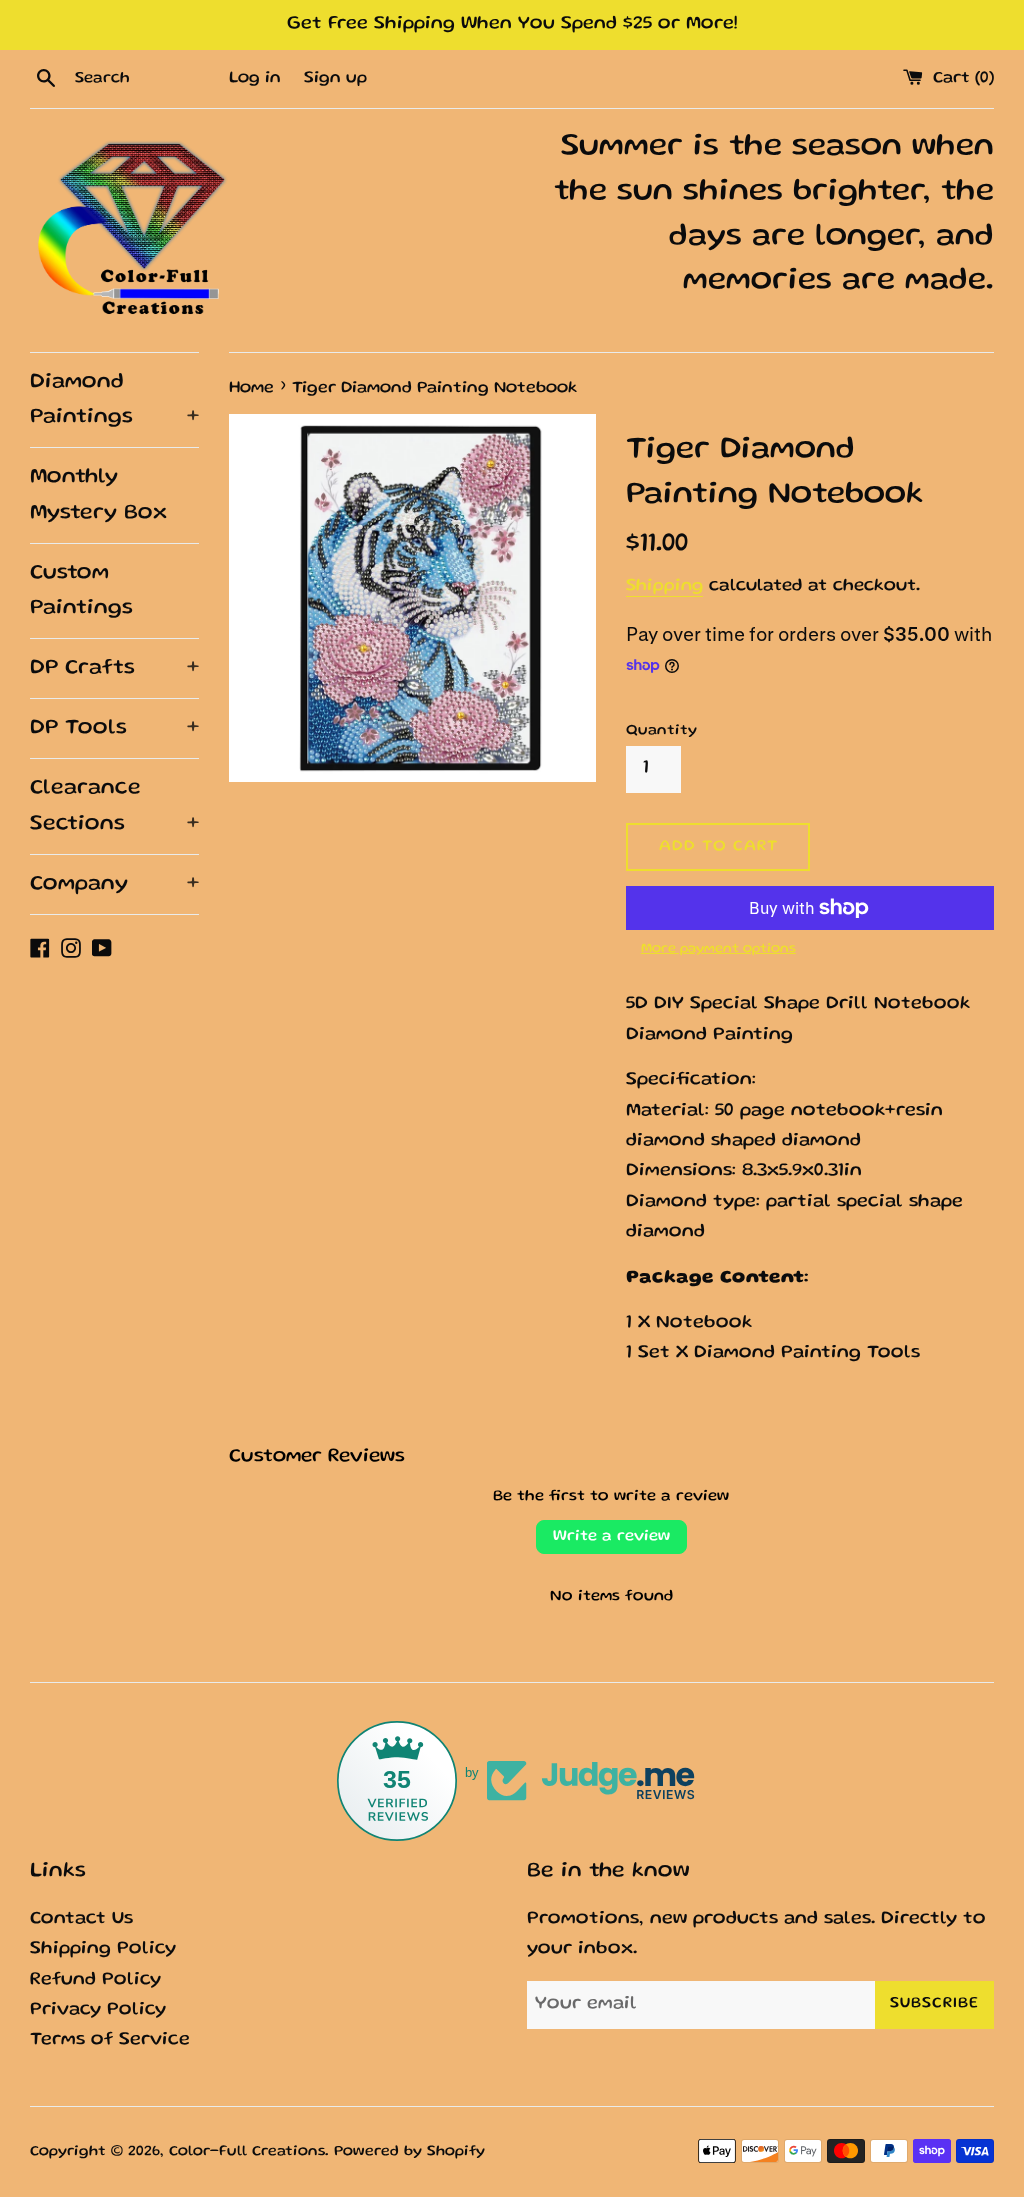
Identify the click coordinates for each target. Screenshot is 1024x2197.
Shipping (664, 586)
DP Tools (114, 728)
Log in (255, 78)
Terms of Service (110, 2040)
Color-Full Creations (247, 2152)
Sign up (335, 78)
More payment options (718, 949)
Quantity (661, 731)
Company (114, 884)
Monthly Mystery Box (98, 495)
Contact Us (81, 1919)
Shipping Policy (103, 1949)
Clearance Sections (114, 806)
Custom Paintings (81, 591)
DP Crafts (114, 668)
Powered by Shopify (409, 2152)
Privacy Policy (98, 2010)
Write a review (611, 1537)
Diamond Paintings (114, 400)
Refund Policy (95, 1980)
